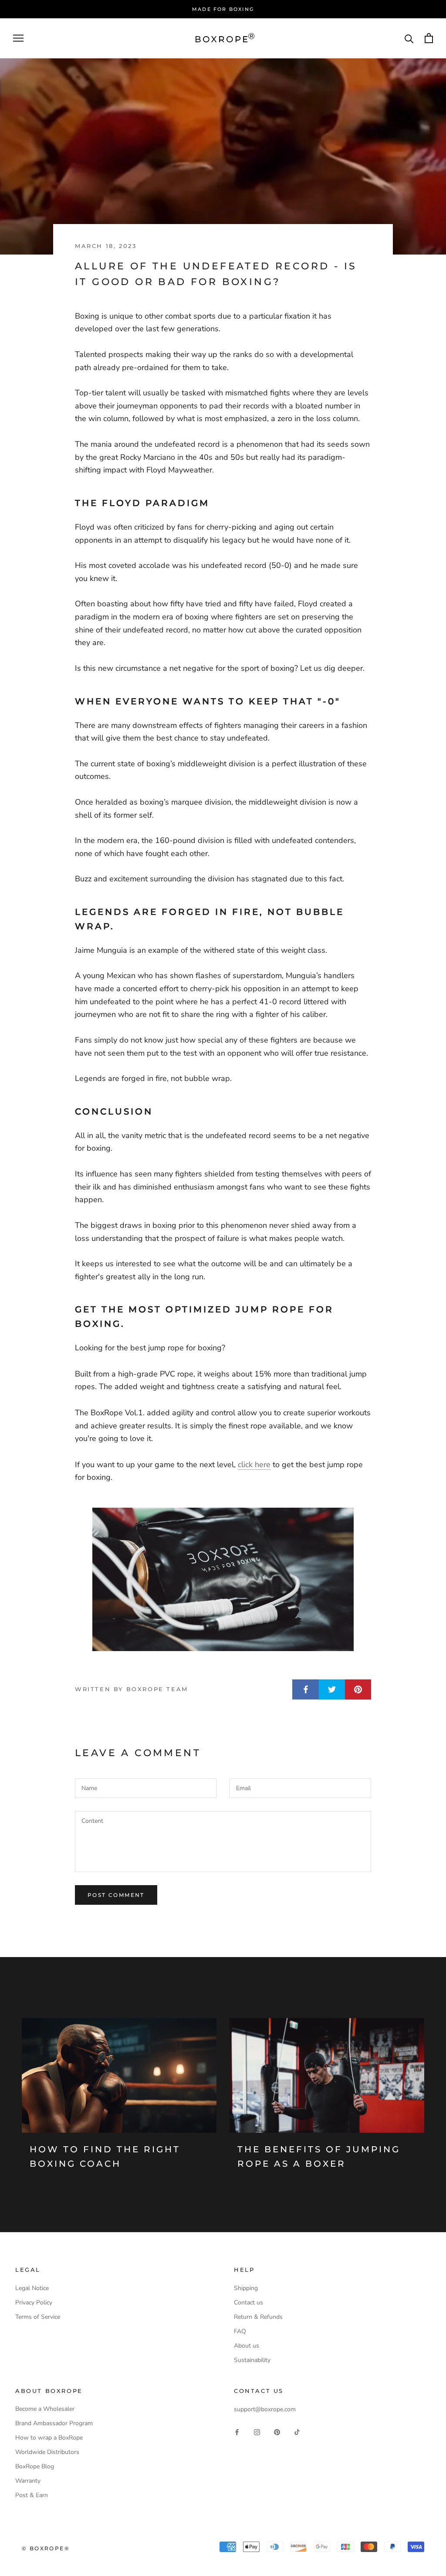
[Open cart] (429, 38)
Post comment (116, 1895)
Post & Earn (32, 2495)
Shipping (246, 2288)
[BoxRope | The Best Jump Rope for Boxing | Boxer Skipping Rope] (223, 1579)
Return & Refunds (258, 2317)
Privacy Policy (34, 2302)
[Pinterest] (277, 2432)
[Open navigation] (18, 38)
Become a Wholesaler (45, 2409)
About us (247, 2346)
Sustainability (252, 2360)
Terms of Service (38, 2317)
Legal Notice (32, 2288)
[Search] (409, 38)
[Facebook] (237, 2432)
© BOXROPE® (46, 2548)
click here (254, 1465)
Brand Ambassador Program (54, 2423)
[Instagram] (257, 2432)
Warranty (28, 2481)
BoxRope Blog (35, 2466)
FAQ (240, 2331)
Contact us (248, 2302)
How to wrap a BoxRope (49, 2438)
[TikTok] (297, 2432)
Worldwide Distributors (47, 2452)
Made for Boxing (223, 9)
